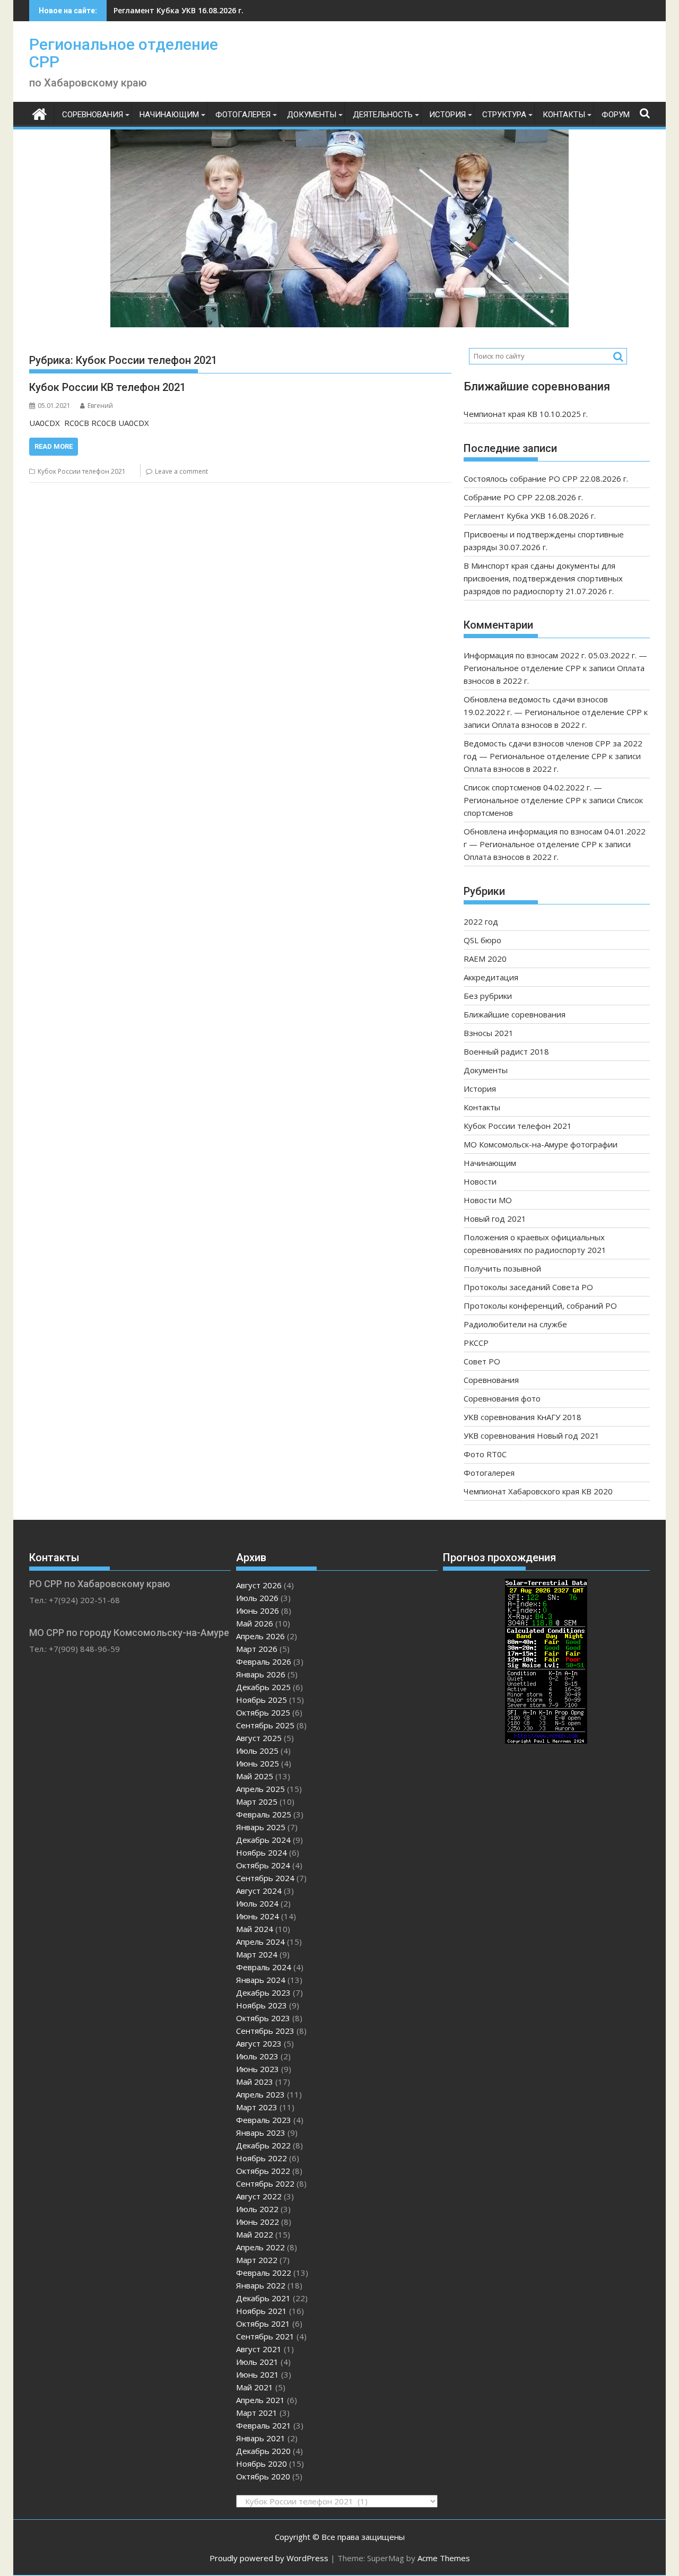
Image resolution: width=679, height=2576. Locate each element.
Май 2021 (255, 2387)
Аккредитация (491, 977)
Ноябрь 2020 (262, 2464)
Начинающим (169, 115)
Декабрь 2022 (263, 2145)
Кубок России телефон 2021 (82, 471)
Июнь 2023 (258, 2069)
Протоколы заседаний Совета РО (528, 1287)
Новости (480, 1181)
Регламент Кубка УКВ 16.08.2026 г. (179, 10)
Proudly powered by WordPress (269, 2558)
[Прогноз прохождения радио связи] (546, 1740)
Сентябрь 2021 (265, 2336)
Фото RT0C (485, 1454)
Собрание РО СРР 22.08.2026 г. (523, 497)
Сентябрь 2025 (265, 1725)
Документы (312, 115)
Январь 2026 (261, 1674)
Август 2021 (259, 2349)
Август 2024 (259, 1891)
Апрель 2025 (260, 1789)
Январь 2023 (261, 2133)
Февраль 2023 (264, 2120)
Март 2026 (257, 1649)
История (447, 115)
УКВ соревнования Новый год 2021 (532, 1435)
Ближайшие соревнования (515, 1014)
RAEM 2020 (485, 959)
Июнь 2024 (258, 1916)
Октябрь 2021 (263, 2323)
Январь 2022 (261, 2285)
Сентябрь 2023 (265, 2031)
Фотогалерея (243, 115)
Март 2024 (257, 1954)
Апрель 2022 (260, 2247)
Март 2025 (257, 1802)
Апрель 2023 (260, 2094)
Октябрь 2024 (263, 1865)
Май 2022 (255, 2234)
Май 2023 (255, 2082)
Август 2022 (259, 2196)
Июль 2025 (257, 1751)
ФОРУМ (616, 115)
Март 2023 (257, 2107)
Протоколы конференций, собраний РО (540, 1306)
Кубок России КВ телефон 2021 (107, 387)
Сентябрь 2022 (265, 2183)
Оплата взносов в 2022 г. (539, 725)
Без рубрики (488, 996)
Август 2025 (259, 1738)
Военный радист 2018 (506, 1051)
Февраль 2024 (264, 1967)
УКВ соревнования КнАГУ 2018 (523, 1417)
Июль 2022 (257, 2209)
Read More (54, 446)
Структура (504, 115)
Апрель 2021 (260, 2400)
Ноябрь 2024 (262, 1852)
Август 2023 (259, 2043)
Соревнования (93, 115)
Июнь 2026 (258, 1611)
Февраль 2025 (264, 1814)
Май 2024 (255, 1929)
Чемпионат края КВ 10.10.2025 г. (526, 414)
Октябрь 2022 (263, 2171)
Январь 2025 (261, 1827)
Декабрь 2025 (263, 1687)
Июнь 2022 (258, 2222)
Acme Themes (444, 2558)
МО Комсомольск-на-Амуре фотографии (541, 1144)
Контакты (564, 115)
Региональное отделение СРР (124, 53)
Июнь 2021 (258, 2374)
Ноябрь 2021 (262, 2311)
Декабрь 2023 (263, 1992)
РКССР (476, 1343)
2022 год (481, 921)
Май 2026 (255, 1623)
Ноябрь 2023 (262, 2005)
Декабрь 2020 (263, 2451)
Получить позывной (502, 1268)
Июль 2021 (257, 2362)
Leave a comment (181, 471)
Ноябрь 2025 (262, 1700)
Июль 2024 (257, 1903)
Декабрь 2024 (263, 1840)
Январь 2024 (261, 1980)
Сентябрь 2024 (265, 1878)
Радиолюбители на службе (515, 1324)
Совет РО (482, 1361)
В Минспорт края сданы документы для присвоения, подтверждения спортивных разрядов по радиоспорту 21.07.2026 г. (543, 578)
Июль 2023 (257, 2056)
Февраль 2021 (264, 2425)
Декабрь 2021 (263, 2298)
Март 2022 (257, 2260)
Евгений (100, 406)
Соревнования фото (502, 1398)
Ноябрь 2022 (262, 2158)
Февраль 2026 (264, 1661)
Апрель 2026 (260, 1636)
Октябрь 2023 (263, 2018)
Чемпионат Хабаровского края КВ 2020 (538, 1491)
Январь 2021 (261, 2438)
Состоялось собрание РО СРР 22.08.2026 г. (546, 478)
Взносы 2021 (489, 1033)
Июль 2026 (257, 1598)
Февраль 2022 (264, 2273)
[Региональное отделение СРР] (40, 113)
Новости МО (488, 1200)
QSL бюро (482, 940)
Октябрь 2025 (263, 1712)
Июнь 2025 (258, 1763)
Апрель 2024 (260, 1942)
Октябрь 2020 (263, 2476)
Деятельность (383, 115)
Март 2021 (257, 2413)
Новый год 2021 (495, 1219)
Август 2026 (259, 1585)
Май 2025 (255, 1776)
